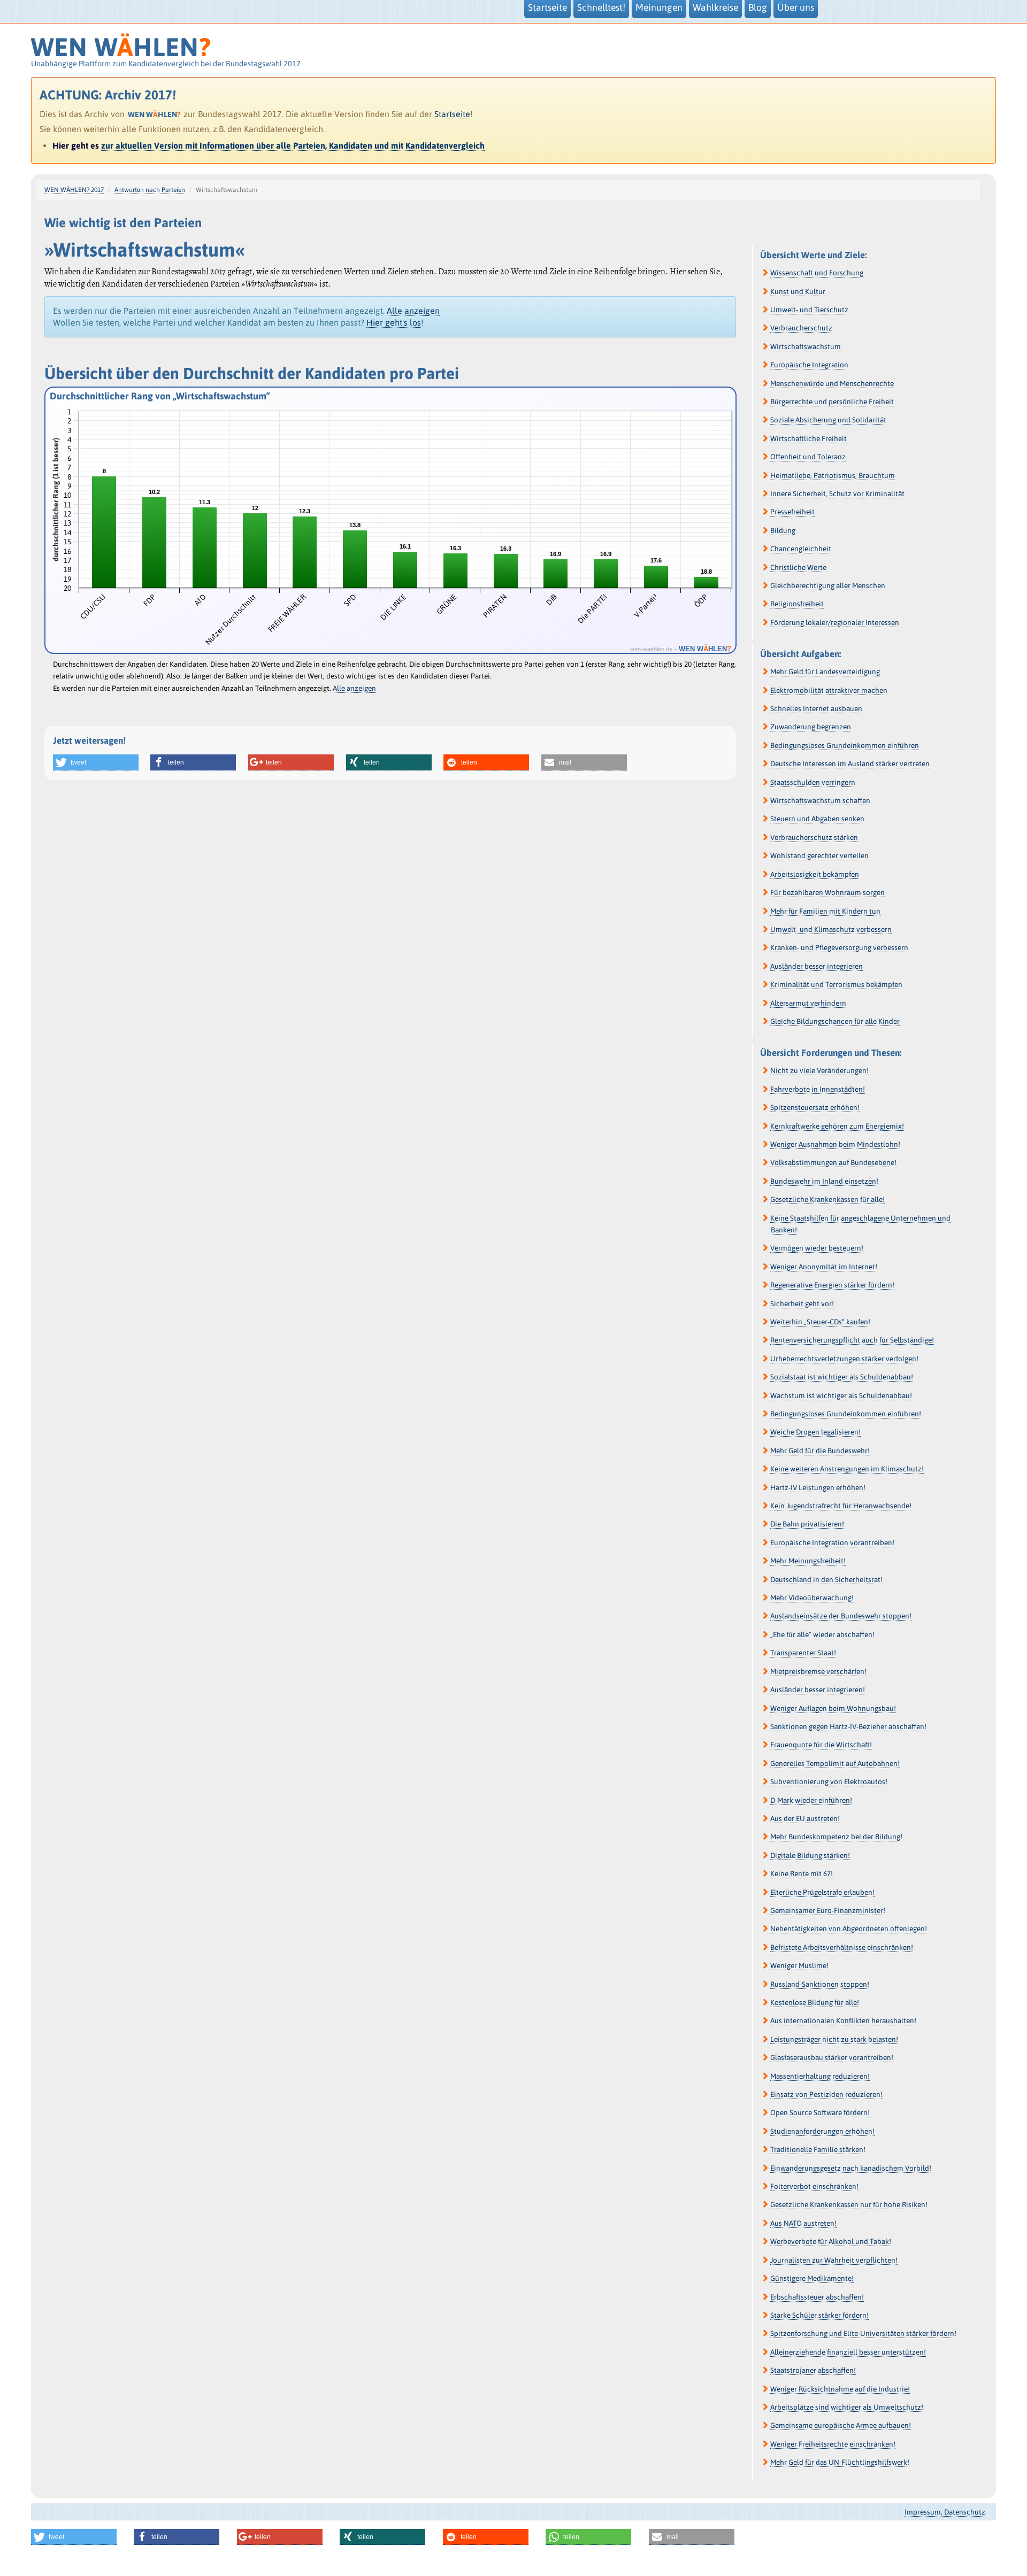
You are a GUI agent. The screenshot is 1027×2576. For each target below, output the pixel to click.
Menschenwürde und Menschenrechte (832, 383)
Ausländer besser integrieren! (818, 1690)
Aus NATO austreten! (803, 2223)
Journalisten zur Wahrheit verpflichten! (834, 2260)
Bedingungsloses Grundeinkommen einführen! (846, 1414)
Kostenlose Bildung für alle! (815, 2002)
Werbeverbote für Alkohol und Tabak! (831, 2241)
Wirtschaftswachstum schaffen (820, 800)
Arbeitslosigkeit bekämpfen (815, 874)
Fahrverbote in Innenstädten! (818, 1089)
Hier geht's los (394, 322)
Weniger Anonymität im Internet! (824, 1267)
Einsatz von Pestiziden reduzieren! (826, 2094)
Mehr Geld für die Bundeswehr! (820, 1451)
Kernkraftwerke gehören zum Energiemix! (837, 1126)
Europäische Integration (809, 365)
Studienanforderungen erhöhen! (822, 2131)
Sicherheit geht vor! (802, 1304)
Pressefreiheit (792, 512)
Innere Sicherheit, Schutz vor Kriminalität (837, 493)
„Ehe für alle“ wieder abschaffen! (822, 1634)
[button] (96, 762)
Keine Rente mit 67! (802, 1873)
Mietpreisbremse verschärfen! (818, 1671)
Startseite (452, 114)
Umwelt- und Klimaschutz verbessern (831, 929)
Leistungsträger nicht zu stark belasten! (834, 2039)
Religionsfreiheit (797, 604)
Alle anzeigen (413, 311)
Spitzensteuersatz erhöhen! (815, 1107)
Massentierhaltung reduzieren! (820, 2076)
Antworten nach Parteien (150, 190)
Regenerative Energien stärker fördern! (832, 1285)
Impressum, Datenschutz (945, 2512)
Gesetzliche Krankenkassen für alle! (827, 1199)
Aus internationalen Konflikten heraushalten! (843, 2020)
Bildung (783, 530)
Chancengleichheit (801, 549)
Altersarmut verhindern (808, 1003)
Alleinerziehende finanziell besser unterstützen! (848, 2352)
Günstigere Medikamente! (812, 2278)
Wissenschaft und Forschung (817, 273)
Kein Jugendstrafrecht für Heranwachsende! (841, 1506)
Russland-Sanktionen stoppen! (820, 1984)
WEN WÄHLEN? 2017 (74, 190)
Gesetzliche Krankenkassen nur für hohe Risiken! (849, 2204)
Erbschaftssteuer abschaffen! (817, 2297)
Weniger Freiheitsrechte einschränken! (833, 2444)
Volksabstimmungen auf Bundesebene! (833, 1162)
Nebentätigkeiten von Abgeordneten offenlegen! (849, 1929)
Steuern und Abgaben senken (817, 819)
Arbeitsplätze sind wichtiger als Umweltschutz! (847, 2407)
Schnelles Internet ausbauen (816, 708)
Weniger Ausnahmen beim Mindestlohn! (835, 1144)
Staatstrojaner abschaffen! (813, 2370)
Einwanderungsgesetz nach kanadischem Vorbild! (851, 2168)
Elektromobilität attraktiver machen (829, 690)
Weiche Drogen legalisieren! (815, 1432)
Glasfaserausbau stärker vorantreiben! (832, 2057)
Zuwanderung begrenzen (811, 727)
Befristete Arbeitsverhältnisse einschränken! (842, 1947)
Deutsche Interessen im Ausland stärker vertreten (850, 763)
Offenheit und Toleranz (808, 457)
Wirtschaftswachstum (806, 346)
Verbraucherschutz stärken (814, 837)
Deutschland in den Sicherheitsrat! (826, 1579)
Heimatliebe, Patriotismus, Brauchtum (833, 475)
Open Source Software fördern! (820, 2112)
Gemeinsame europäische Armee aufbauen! (841, 2425)
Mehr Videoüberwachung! (812, 1598)
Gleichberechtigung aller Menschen (828, 585)
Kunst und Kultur (798, 291)
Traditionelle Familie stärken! (818, 2149)
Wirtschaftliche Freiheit (808, 438)
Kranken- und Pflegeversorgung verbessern (839, 947)
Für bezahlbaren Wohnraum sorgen (827, 892)
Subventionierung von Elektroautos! (829, 1781)
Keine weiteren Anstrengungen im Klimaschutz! (847, 1469)
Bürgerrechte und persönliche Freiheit (832, 402)
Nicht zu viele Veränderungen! (819, 1070)
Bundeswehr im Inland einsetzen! (824, 1181)
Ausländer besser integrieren (817, 966)
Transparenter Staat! (803, 1653)
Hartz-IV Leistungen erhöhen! (818, 1487)
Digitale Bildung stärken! (810, 1855)
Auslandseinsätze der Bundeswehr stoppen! (841, 1616)
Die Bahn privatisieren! (807, 1524)
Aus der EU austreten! (805, 1818)
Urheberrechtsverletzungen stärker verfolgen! (844, 1359)
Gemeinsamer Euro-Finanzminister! (828, 1910)
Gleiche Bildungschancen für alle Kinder (835, 1021)
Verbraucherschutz (801, 328)
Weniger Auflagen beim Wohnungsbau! (833, 1708)
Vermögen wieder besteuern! (817, 1248)
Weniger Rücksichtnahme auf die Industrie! (840, 2389)
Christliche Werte (798, 567)
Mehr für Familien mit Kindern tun (825, 911)
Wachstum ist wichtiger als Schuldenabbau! (841, 1395)
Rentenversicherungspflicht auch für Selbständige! (852, 1340)
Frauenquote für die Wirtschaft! (821, 1745)
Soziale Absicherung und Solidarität (828, 420)
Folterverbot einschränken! (814, 2186)
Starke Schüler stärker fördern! (819, 2315)
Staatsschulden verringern (813, 782)
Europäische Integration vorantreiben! (832, 1542)
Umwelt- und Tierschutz (809, 310)
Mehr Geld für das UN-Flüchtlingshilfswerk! (840, 2462)
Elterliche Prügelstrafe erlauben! (822, 1892)
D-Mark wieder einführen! (811, 1800)
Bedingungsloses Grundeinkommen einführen (845, 745)
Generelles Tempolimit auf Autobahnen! (835, 1763)
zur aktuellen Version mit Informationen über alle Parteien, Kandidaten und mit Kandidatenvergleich (293, 145)
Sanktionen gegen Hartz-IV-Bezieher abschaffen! (848, 1726)
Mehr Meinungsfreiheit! (808, 1561)
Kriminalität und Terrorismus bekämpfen (836, 984)
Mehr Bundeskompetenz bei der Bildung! (836, 1837)
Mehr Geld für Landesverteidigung (825, 672)
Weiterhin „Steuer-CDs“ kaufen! (820, 1322)
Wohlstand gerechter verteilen (819, 855)
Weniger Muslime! (799, 1965)
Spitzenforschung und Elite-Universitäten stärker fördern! (863, 2333)
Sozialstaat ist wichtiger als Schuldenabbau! (842, 1377)
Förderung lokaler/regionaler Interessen (835, 622)
